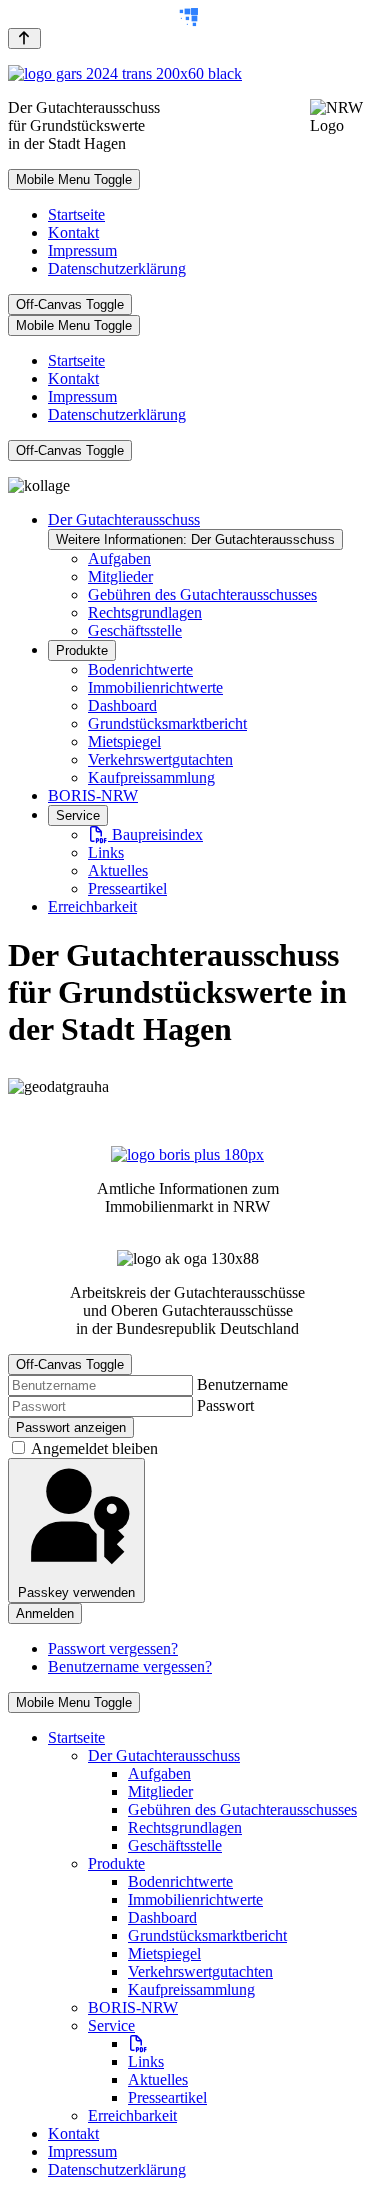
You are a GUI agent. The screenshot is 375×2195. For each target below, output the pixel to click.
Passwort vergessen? (113, 1648)
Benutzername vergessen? (130, 1666)
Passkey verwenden (76, 1592)
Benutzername (242, 1384)
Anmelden (45, 1613)
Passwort (225, 1405)
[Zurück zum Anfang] (24, 38)
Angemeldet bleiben (94, 1448)
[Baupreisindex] (138, 2043)
